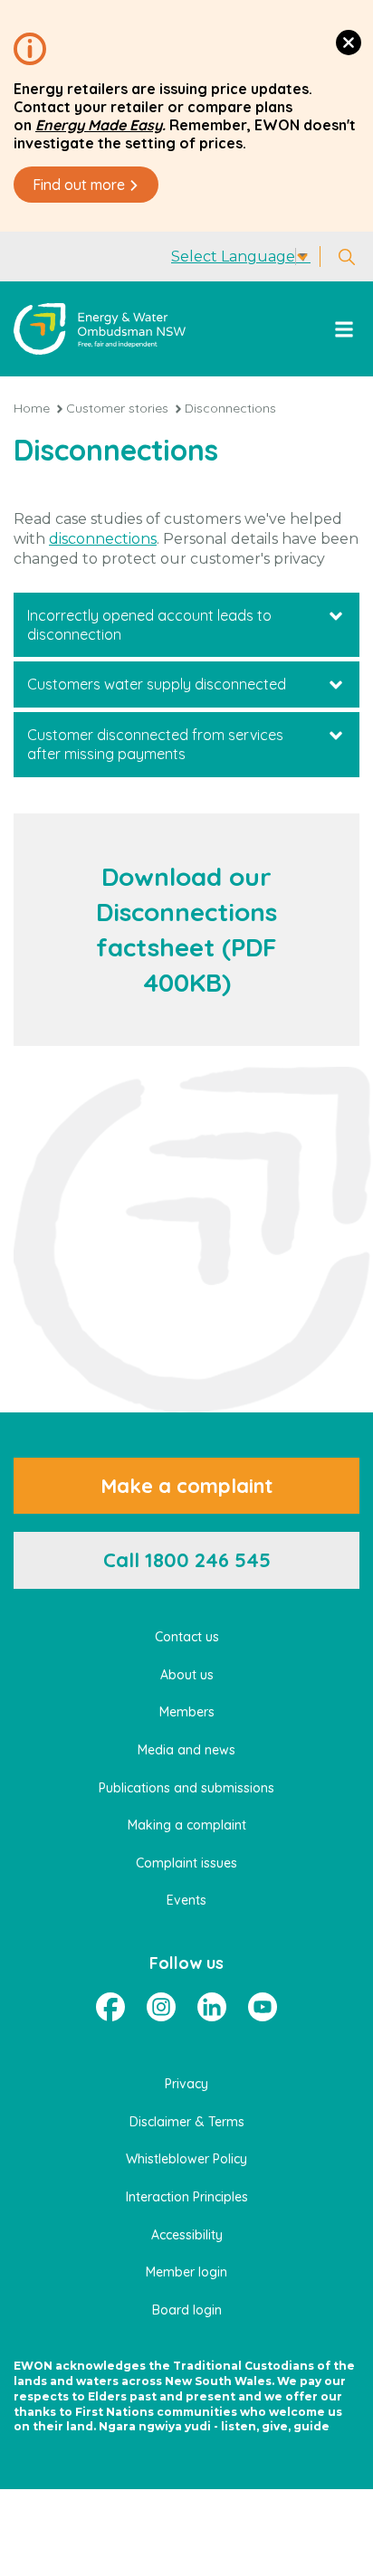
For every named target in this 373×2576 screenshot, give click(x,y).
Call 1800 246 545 (187, 1560)
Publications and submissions (186, 1788)
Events (186, 1900)
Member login (186, 2272)
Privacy (186, 2084)
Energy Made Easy (99, 125)
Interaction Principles (187, 2197)
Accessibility (187, 2235)
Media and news (186, 1750)
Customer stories (117, 408)
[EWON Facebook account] (110, 2007)
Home (32, 408)
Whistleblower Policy (186, 2159)
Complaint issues (186, 1863)
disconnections (103, 539)
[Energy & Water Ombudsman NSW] (100, 329)
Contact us (187, 1637)
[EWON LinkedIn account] (212, 2007)
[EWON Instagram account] (161, 2007)
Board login (187, 2310)
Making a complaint (187, 1825)
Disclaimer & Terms (187, 2122)
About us (187, 1675)
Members (187, 1712)
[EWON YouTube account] (263, 2007)
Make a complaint (186, 1486)
